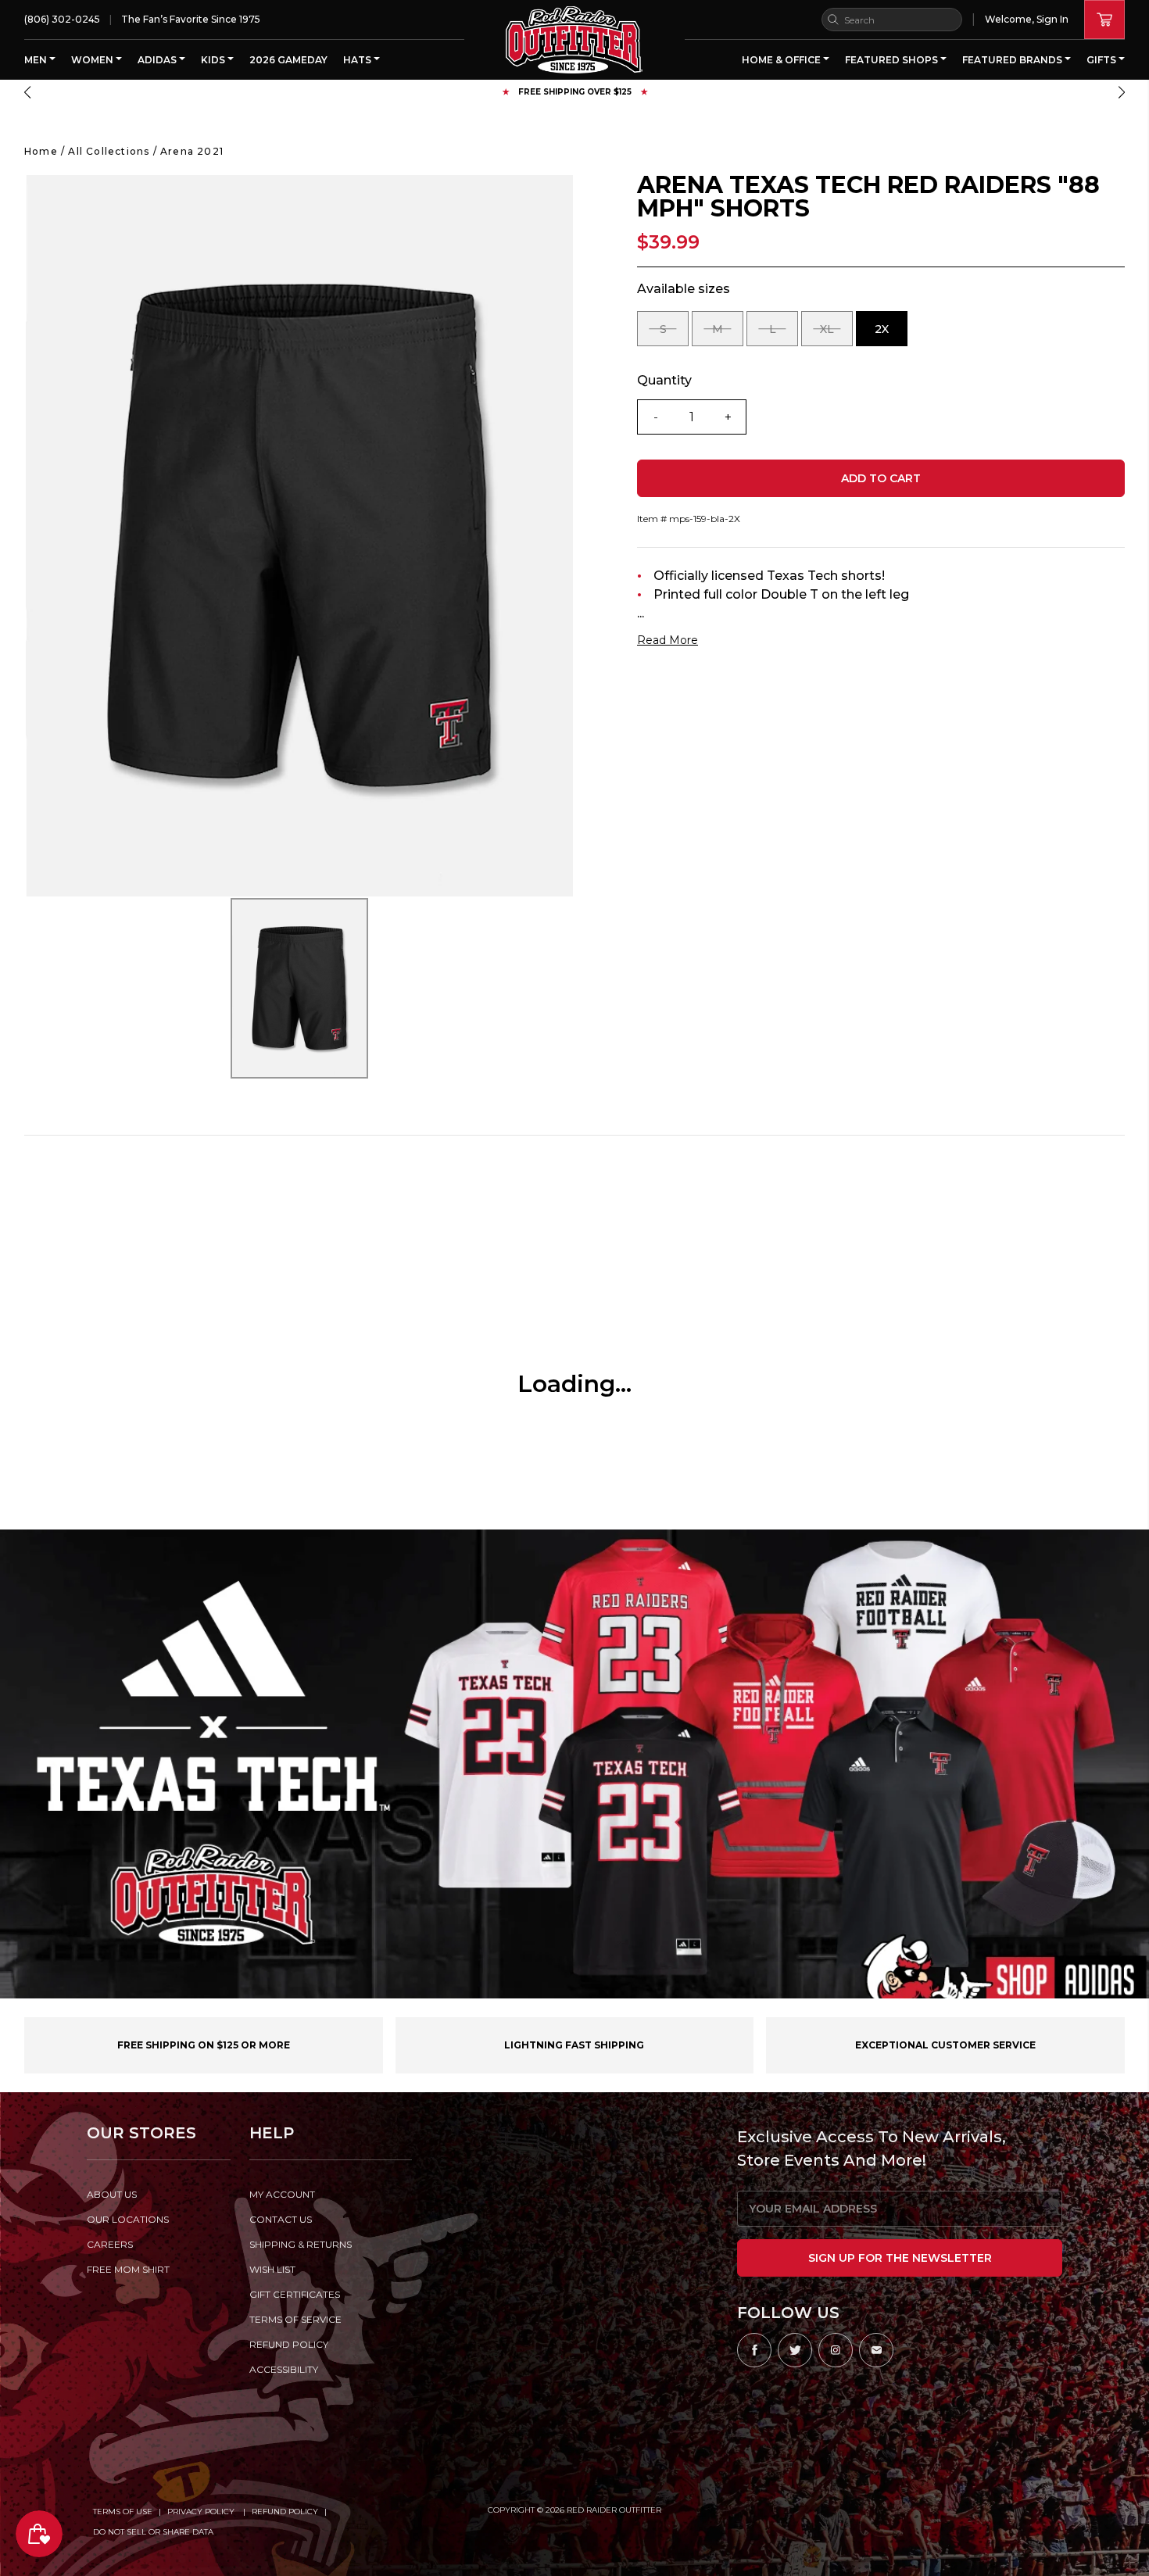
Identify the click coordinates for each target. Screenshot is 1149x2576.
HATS (358, 60)
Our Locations (128, 2219)
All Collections (109, 151)
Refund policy (289, 2344)
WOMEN (93, 60)
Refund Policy (285, 2512)
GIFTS (1102, 60)
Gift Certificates (295, 2294)
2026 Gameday (288, 60)
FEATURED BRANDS (1013, 60)
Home (41, 151)
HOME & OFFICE (782, 60)
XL (836, 334)
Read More (668, 640)
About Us (112, 2194)
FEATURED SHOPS (893, 60)
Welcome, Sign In (1027, 19)
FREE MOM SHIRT (128, 2269)
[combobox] (892, 20)
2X (891, 334)
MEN (37, 60)
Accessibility (284, 2369)
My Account (282, 2194)
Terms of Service (295, 2319)
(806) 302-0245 (62, 19)
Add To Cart (881, 478)
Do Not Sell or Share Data (153, 2532)
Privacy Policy (202, 2512)
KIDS (214, 60)
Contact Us (281, 2219)
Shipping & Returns (301, 2244)
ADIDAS (158, 60)
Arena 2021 (192, 151)
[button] (27, 92)
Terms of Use (123, 2512)
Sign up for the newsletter (900, 2258)
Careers (110, 2244)
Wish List (272, 2269)
